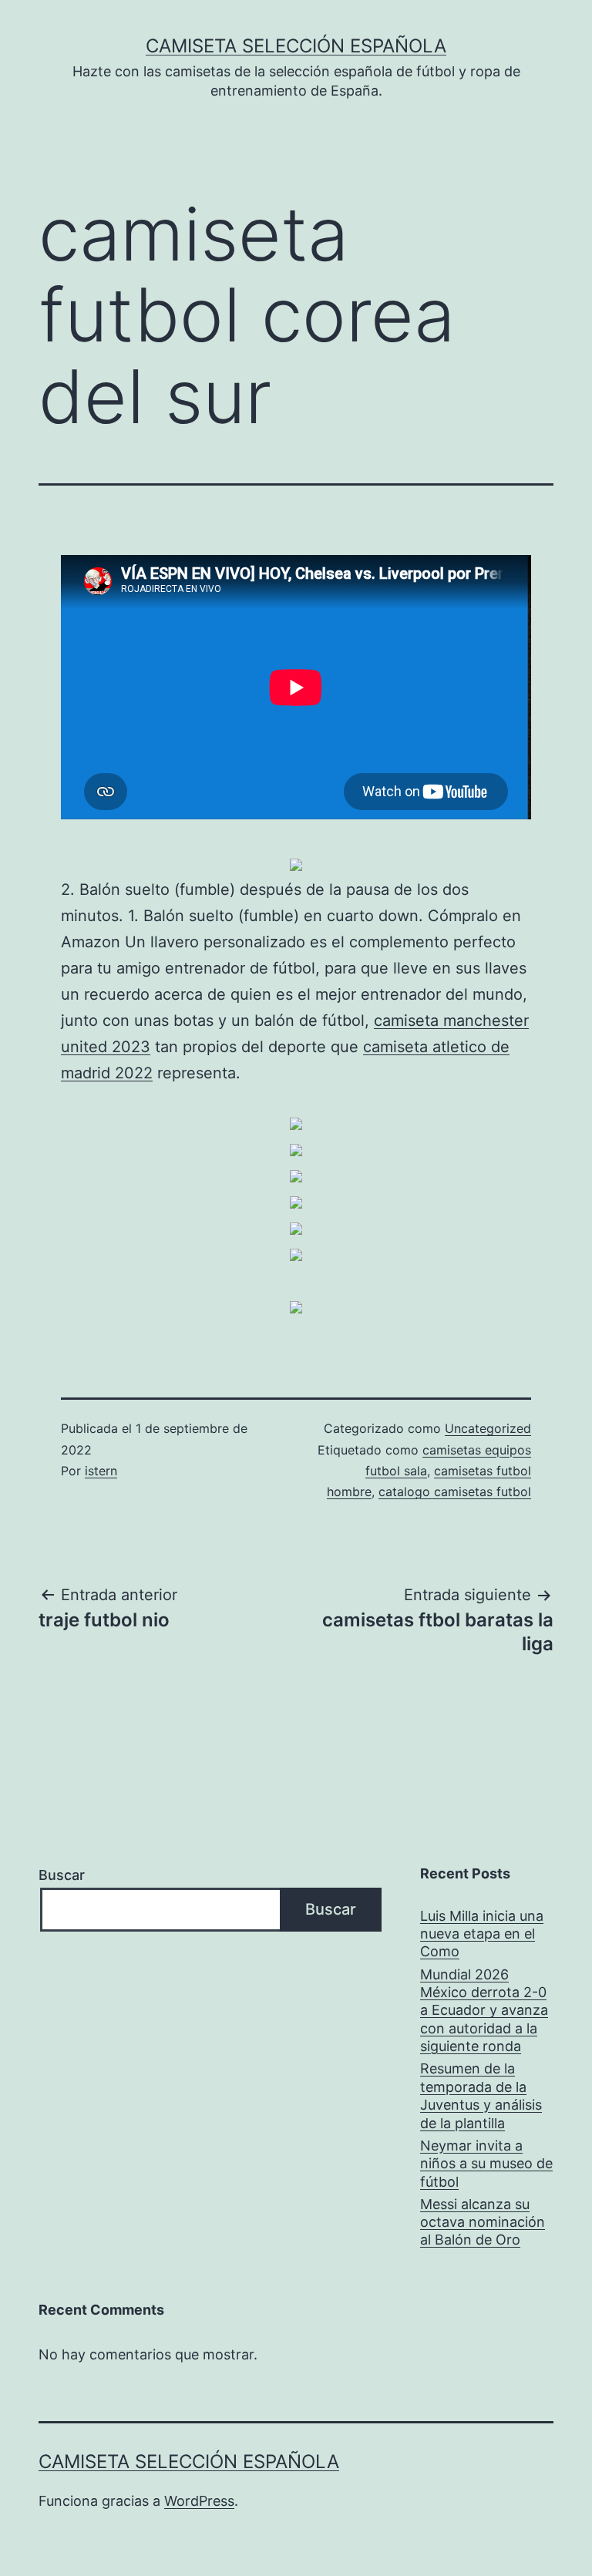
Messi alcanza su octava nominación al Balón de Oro (483, 2222)
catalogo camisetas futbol (455, 1491)
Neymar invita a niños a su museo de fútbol (486, 2164)
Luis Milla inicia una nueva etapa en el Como (482, 1934)
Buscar (62, 1875)
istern (101, 1471)
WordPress (199, 2501)
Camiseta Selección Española (296, 46)
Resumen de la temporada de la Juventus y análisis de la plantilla (481, 2095)
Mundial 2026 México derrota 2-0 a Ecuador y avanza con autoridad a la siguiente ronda (484, 2011)
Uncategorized (488, 1428)
